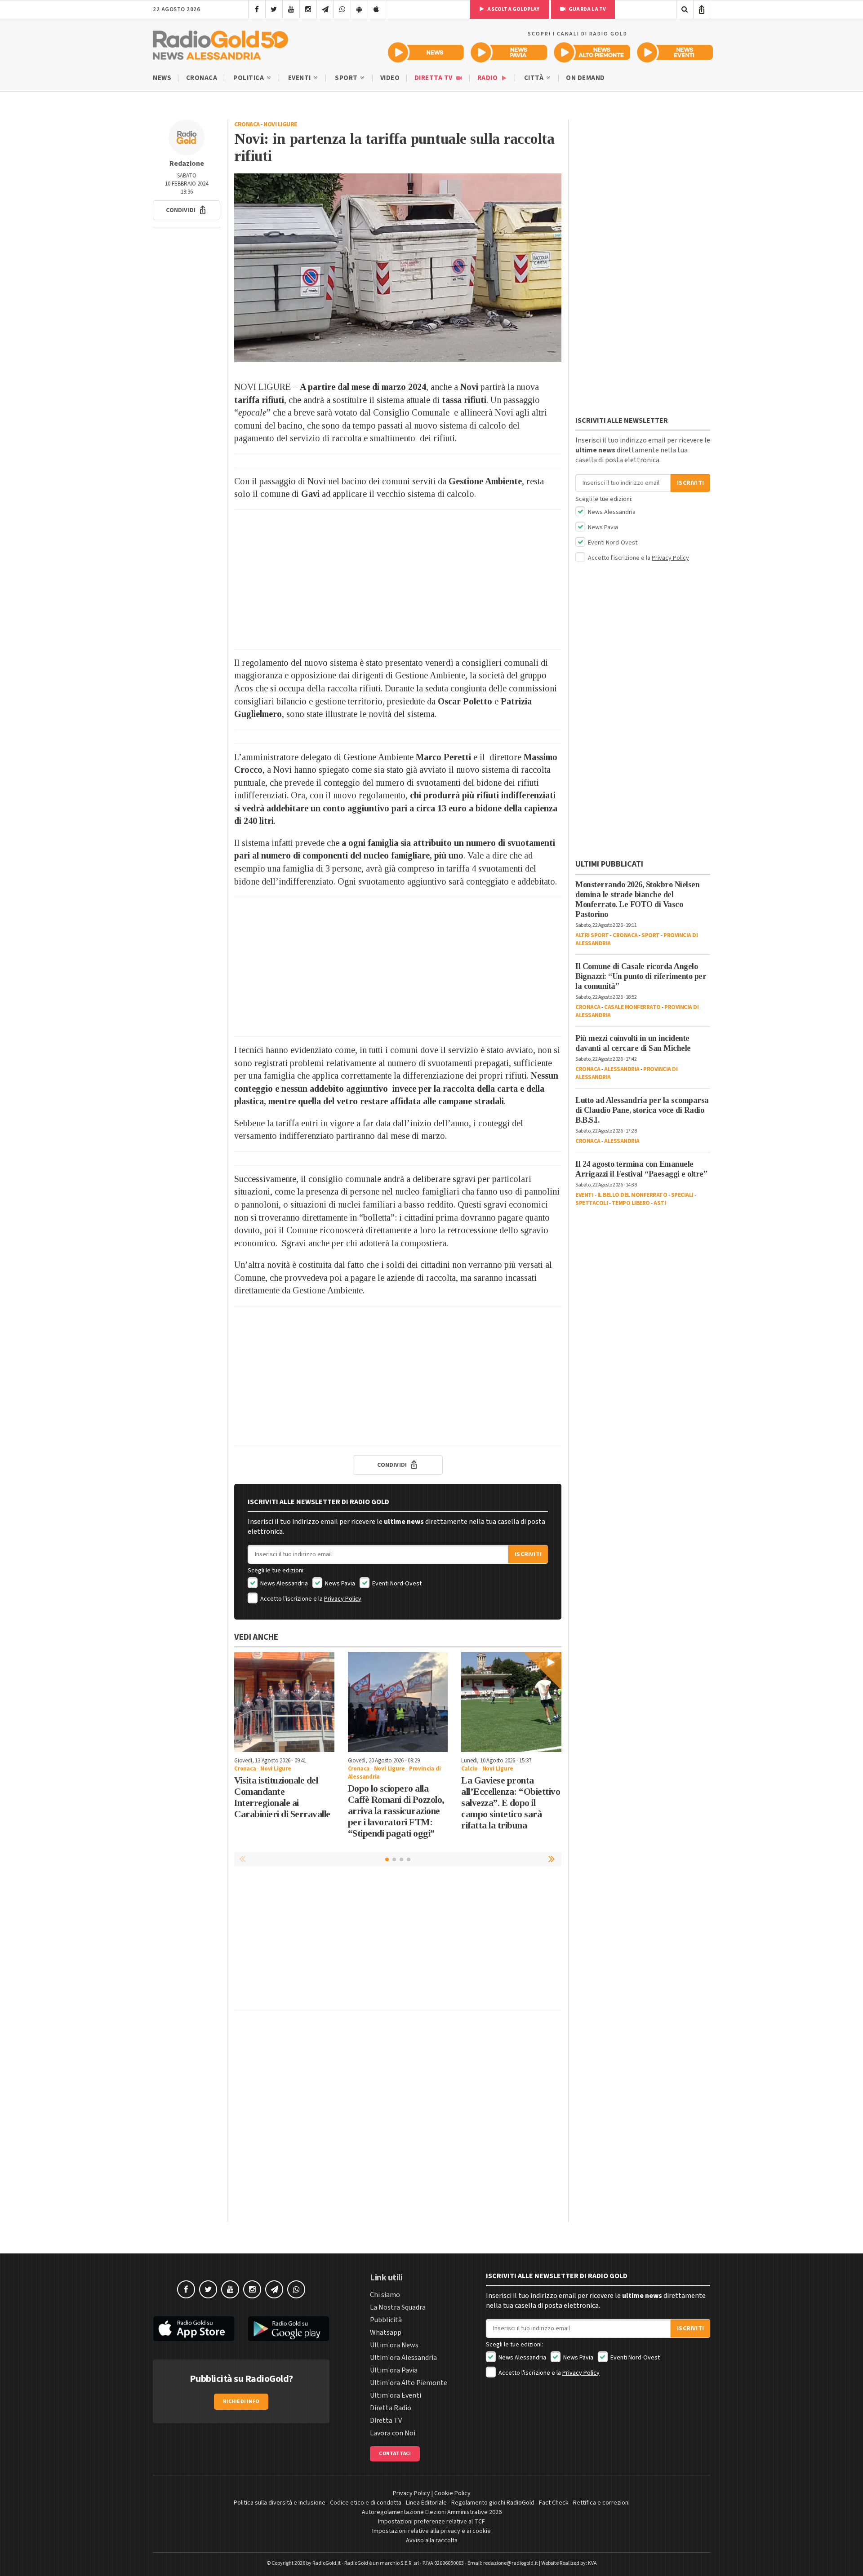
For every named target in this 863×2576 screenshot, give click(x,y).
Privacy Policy (343, 1599)
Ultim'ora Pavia (394, 2370)
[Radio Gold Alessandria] (220, 43)
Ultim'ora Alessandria (403, 2358)
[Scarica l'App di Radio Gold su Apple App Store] (194, 2329)
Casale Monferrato (632, 1007)
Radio (488, 78)
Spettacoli (592, 1203)
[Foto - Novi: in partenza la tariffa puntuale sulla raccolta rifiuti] (398, 268)
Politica (249, 78)
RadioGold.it (327, 2563)
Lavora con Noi (393, 2433)
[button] (187, 210)
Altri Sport (592, 935)
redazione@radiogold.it (511, 2563)
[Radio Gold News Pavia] (509, 52)
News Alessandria (283, 1584)
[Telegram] (325, 9)
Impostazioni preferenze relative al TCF (431, 2522)
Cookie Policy (452, 2493)
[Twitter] (274, 9)
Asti (660, 1203)
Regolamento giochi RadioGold (493, 2503)
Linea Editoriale (426, 2503)
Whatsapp (386, 2333)
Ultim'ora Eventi (396, 2395)
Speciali (682, 1195)
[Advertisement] (398, 580)
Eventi (300, 78)
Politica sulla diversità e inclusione (280, 2503)
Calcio (469, 1769)
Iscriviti (528, 1554)
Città (535, 78)
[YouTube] (291, 9)
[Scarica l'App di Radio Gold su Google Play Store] (289, 2329)
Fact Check (554, 2503)
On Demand (585, 78)
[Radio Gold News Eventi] (675, 52)
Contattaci (395, 2454)
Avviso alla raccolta (432, 2541)
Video (390, 78)
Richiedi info (241, 2401)
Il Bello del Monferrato (632, 1195)
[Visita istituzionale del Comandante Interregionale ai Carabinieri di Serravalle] (284, 1702)
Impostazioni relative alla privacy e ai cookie (431, 2531)
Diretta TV (434, 78)
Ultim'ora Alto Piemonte (409, 2383)
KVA (592, 2563)
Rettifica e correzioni (601, 2503)
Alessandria (622, 1069)
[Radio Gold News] (426, 52)
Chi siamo (385, 2295)
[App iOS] (376, 9)
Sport (347, 78)
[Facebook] (257, 9)
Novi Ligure (280, 124)
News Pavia (339, 1584)
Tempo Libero (631, 1203)
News (162, 78)
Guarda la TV (587, 9)
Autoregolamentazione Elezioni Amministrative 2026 (432, 2512)
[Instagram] (308, 9)
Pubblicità (386, 2320)
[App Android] (359, 9)
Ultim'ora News (394, 2345)
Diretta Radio (391, 2408)
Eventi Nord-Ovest (396, 1584)
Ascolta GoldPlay (513, 9)
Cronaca (202, 78)
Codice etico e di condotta (366, 2503)
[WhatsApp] (342, 9)
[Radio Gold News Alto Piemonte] (592, 52)
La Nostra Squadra (398, 2307)
